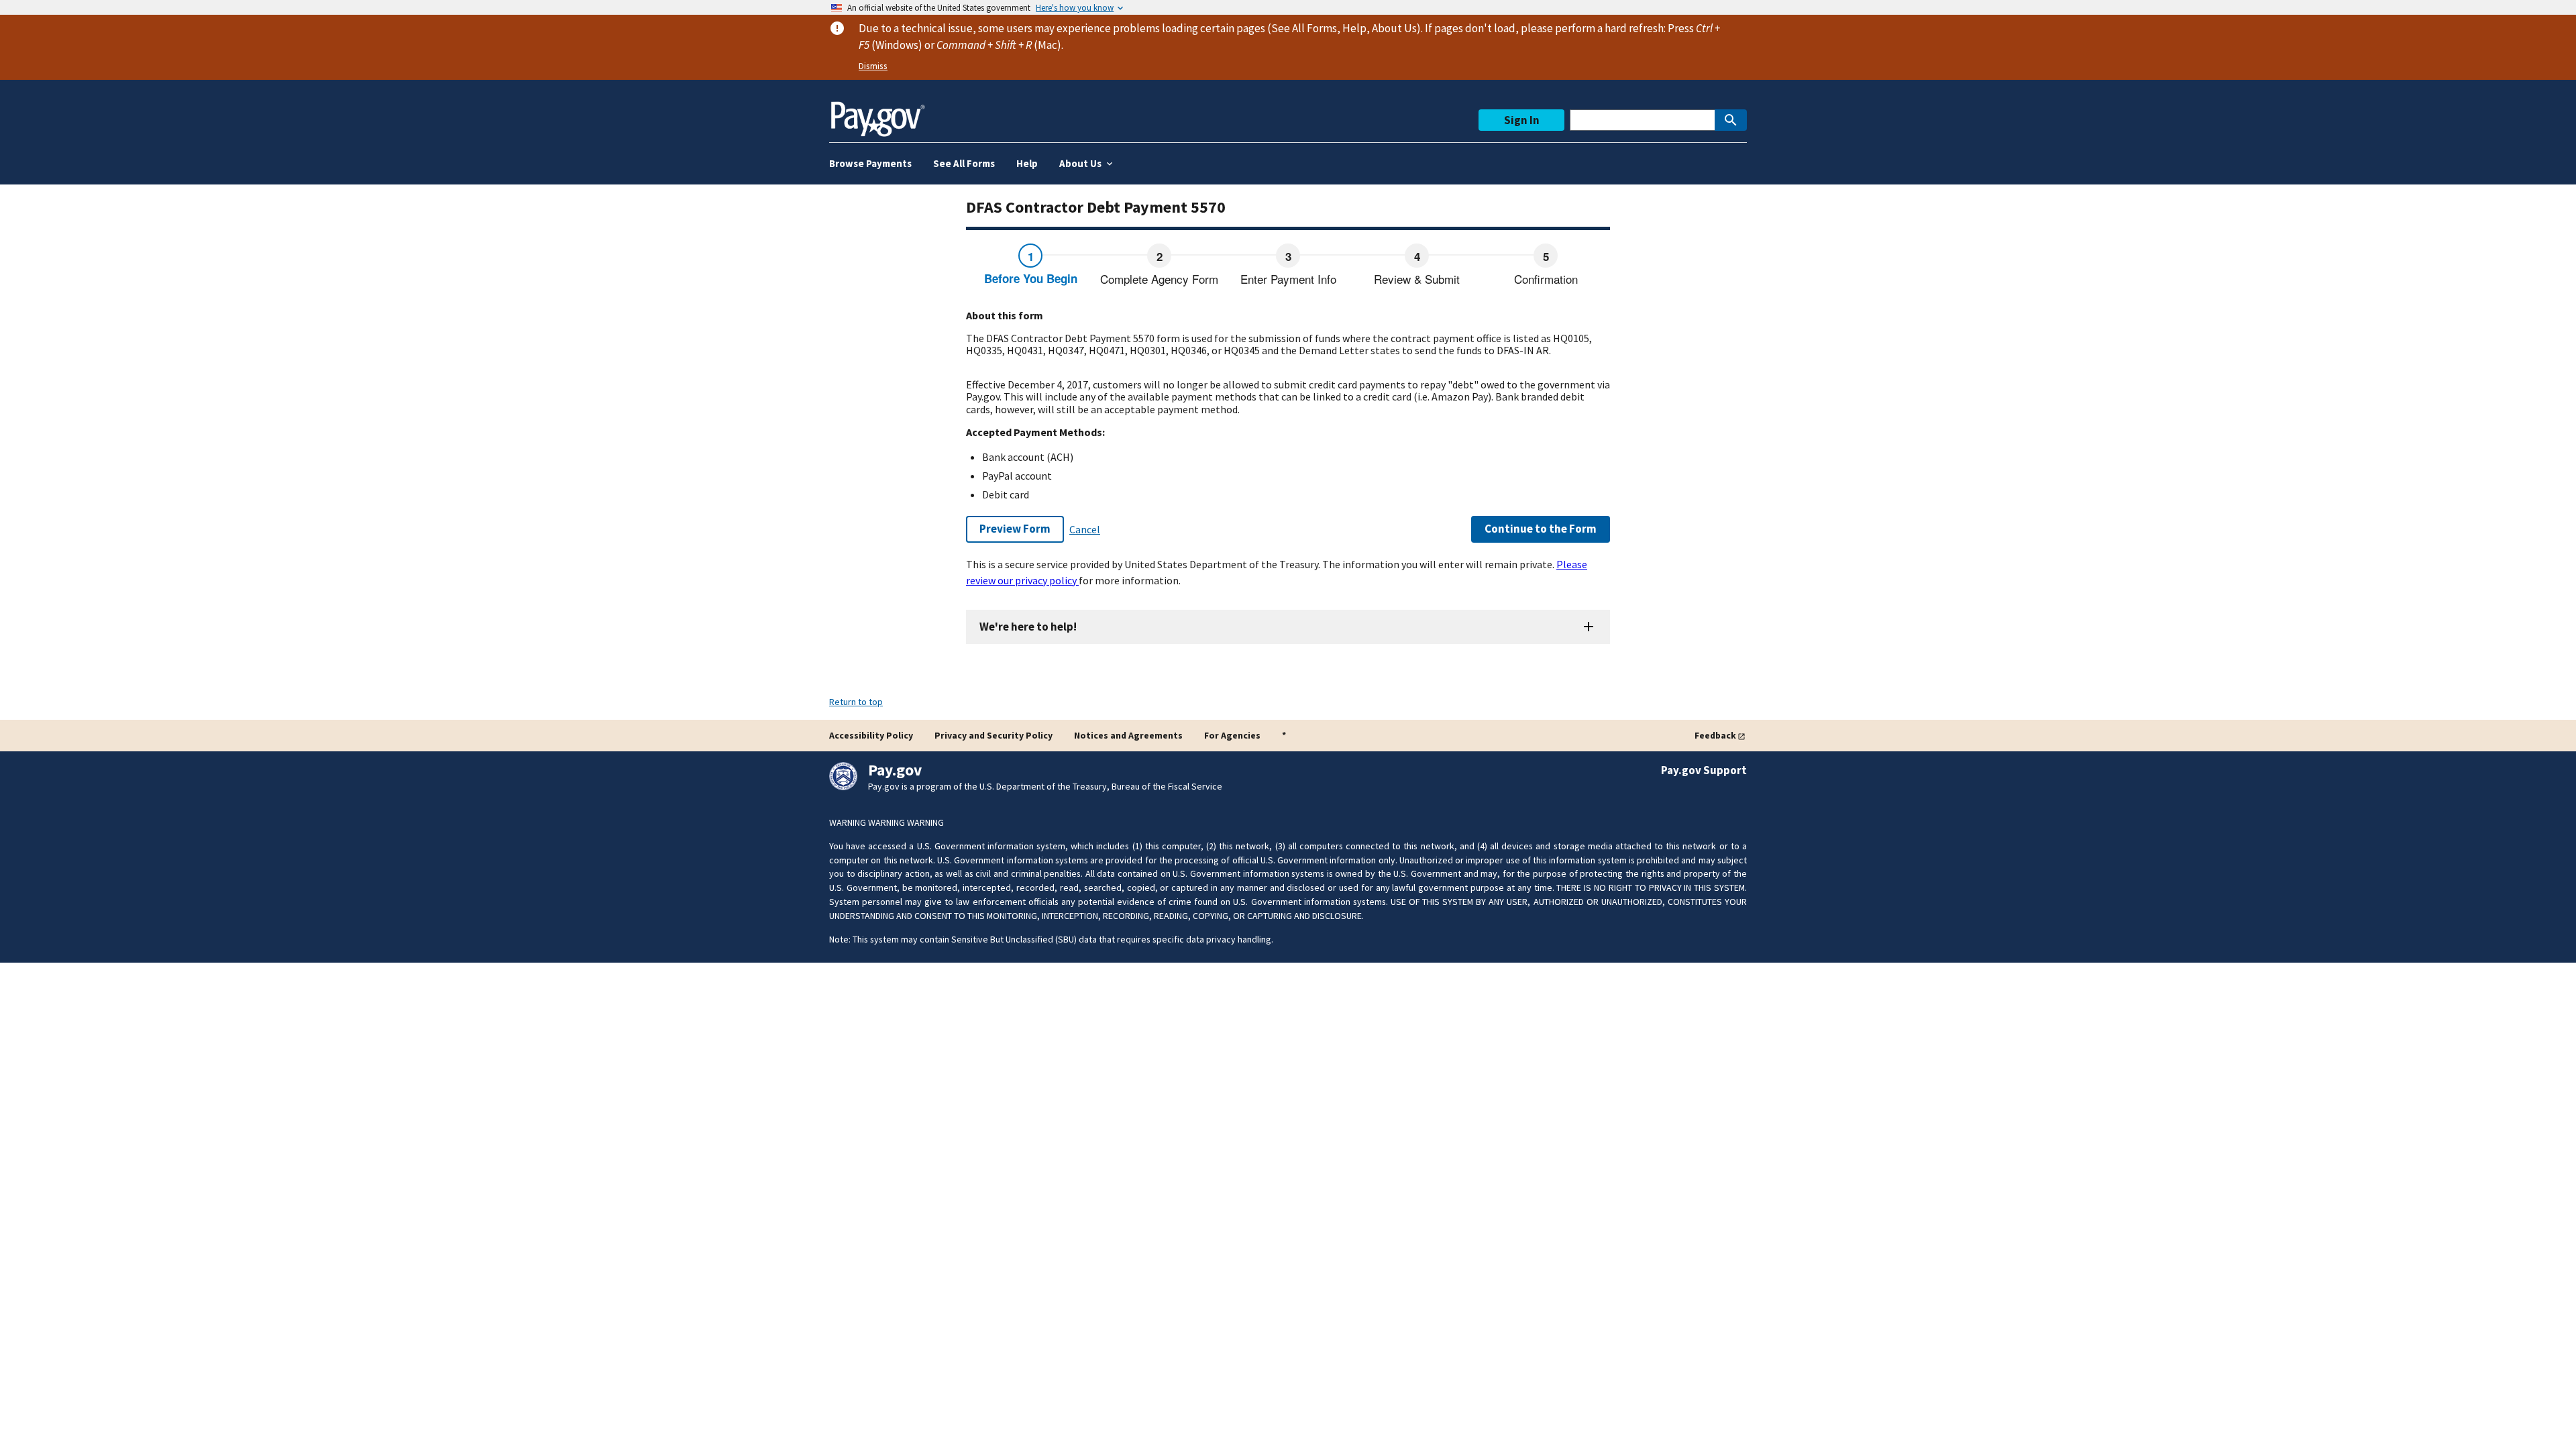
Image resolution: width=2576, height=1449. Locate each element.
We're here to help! (1028, 627)
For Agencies (1232, 735)
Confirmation (1546, 279)
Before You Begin (1031, 278)
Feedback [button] (1715, 735)
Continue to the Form (1541, 529)
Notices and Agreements (1128, 735)
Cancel (1085, 529)
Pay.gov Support (1704, 770)
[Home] (877, 114)
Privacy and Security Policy (994, 735)
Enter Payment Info (1288, 279)
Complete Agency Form (1159, 279)
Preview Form (1015, 529)
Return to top (856, 702)
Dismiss (873, 66)
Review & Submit (1417, 279)
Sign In (1522, 120)
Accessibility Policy (871, 735)
